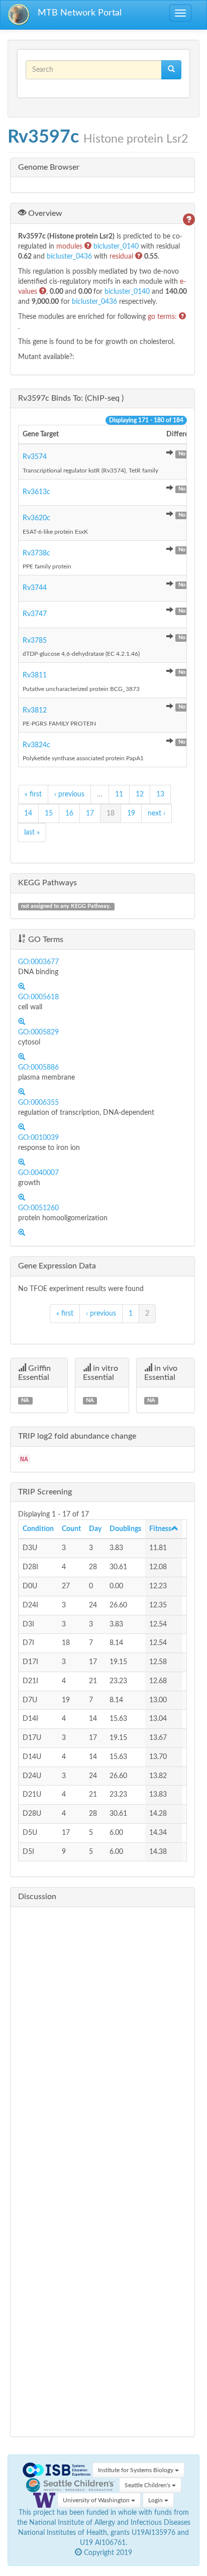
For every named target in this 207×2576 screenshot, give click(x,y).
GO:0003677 (38, 962)
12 (140, 794)
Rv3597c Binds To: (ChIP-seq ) (71, 398)
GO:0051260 (38, 1208)
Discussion (37, 1897)
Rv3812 (35, 711)
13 (160, 794)
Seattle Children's (148, 2485)
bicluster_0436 (70, 257)
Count (71, 1529)
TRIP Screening (45, 1492)
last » (32, 833)
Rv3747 (35, 614)
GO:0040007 (38, 1173)
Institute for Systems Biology (136, 2470)
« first (33, 794)
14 (28, 813)
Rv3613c (36, 492)
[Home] (19, 15)
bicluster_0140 (117, 247)
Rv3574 (35, 457)
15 (49, 813)
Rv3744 (35, 588)
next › (157, 813)
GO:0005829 (38, 1032)
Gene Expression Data (57, 1266)
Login (156, 2500)
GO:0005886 (38, 1068)
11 (119, 794)
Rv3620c (36, 518)
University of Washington (97, 2500)
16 (69, 813)
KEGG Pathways (47, 883)
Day (95, 1529)
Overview (44, 213)
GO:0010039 (38, 1138)
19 (131, 813)
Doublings (125, 1529)
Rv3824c (36, 745)
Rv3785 (35, 641)
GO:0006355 (38, 1103)
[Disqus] (102, 2040)
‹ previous (69, 794)
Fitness (160, 1529)
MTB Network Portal (80, 13)
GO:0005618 (38, 997)
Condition (38, 1529)
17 (90, 813)
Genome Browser (49, 167)
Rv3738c (36, 553)
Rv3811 (35, 675)
